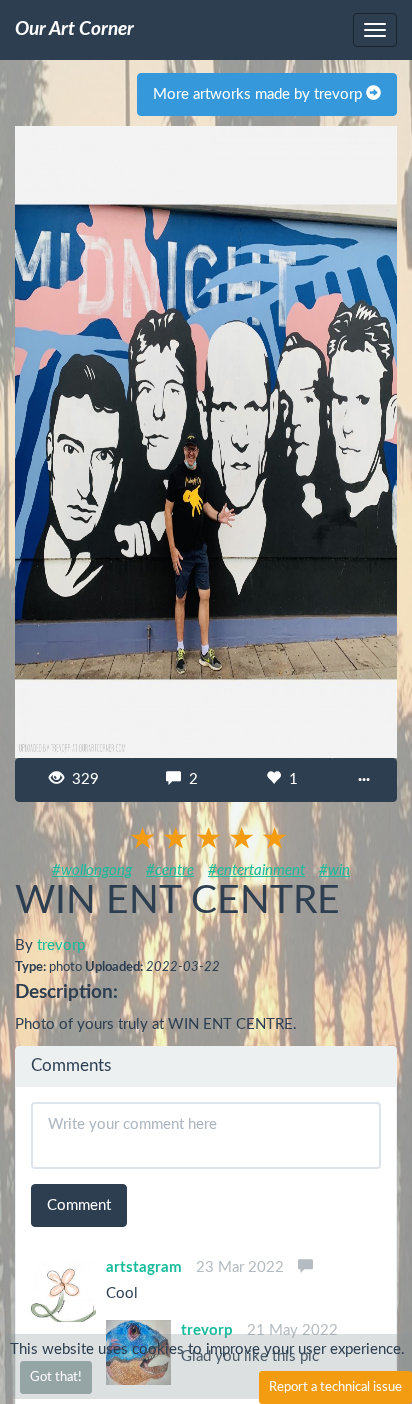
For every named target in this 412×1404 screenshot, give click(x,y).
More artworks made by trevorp (259, 94)
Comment (79, 1205)
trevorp (61, 945)
